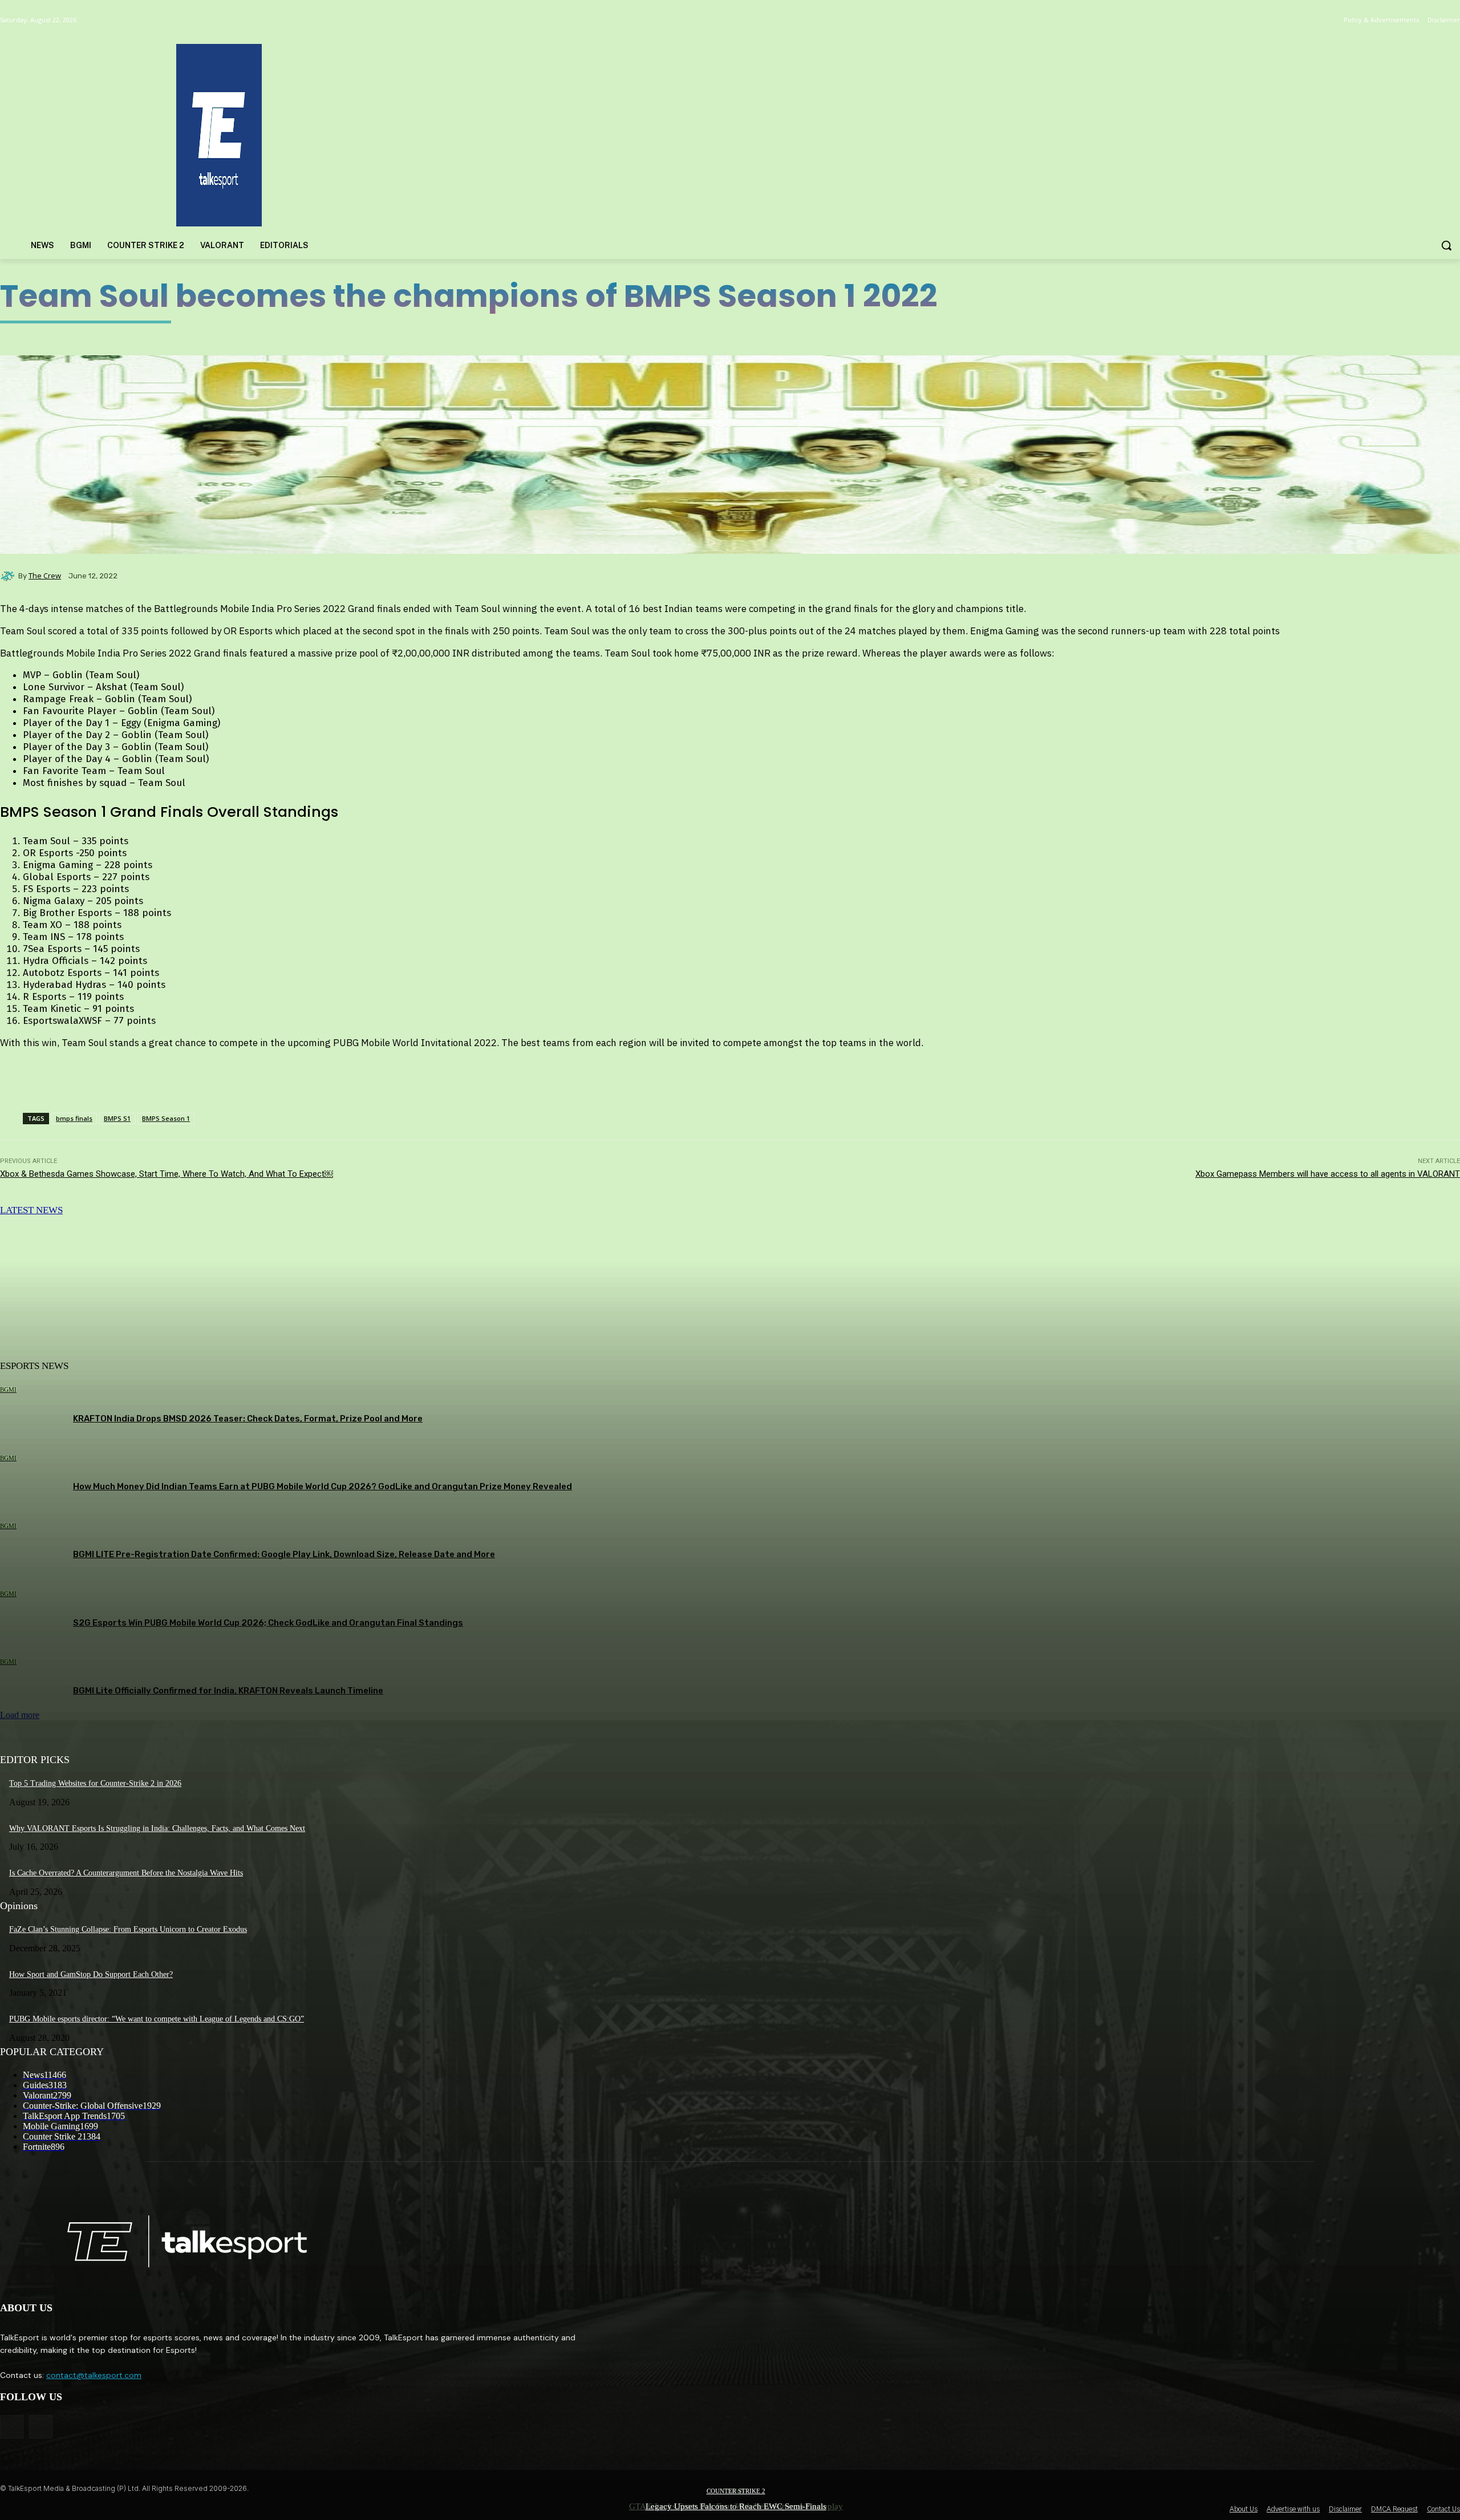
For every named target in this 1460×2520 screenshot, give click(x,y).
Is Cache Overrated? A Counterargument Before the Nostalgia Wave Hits (126, 1873)
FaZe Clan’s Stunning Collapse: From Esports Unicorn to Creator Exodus (128, 1929)
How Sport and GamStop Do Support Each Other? (91, 1974)
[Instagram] (41, 2427)
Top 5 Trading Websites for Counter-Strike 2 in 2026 (95, 1783)
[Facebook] (12, 2427)
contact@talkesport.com (94, 2375)
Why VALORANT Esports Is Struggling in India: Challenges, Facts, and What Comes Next (157, 1828)
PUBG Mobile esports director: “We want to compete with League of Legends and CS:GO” (157, 2019)
